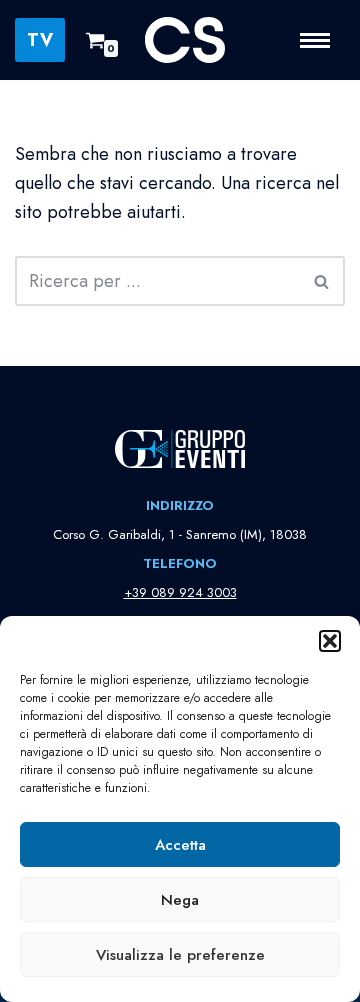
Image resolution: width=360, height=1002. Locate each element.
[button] (330, 641)
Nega (180, 900)
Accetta (180, 845)
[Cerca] (322, 281)
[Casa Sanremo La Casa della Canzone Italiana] (185, 40)
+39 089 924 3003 (180, 592)
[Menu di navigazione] (322, 40)
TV (40, 40)
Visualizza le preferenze (180, 955)
